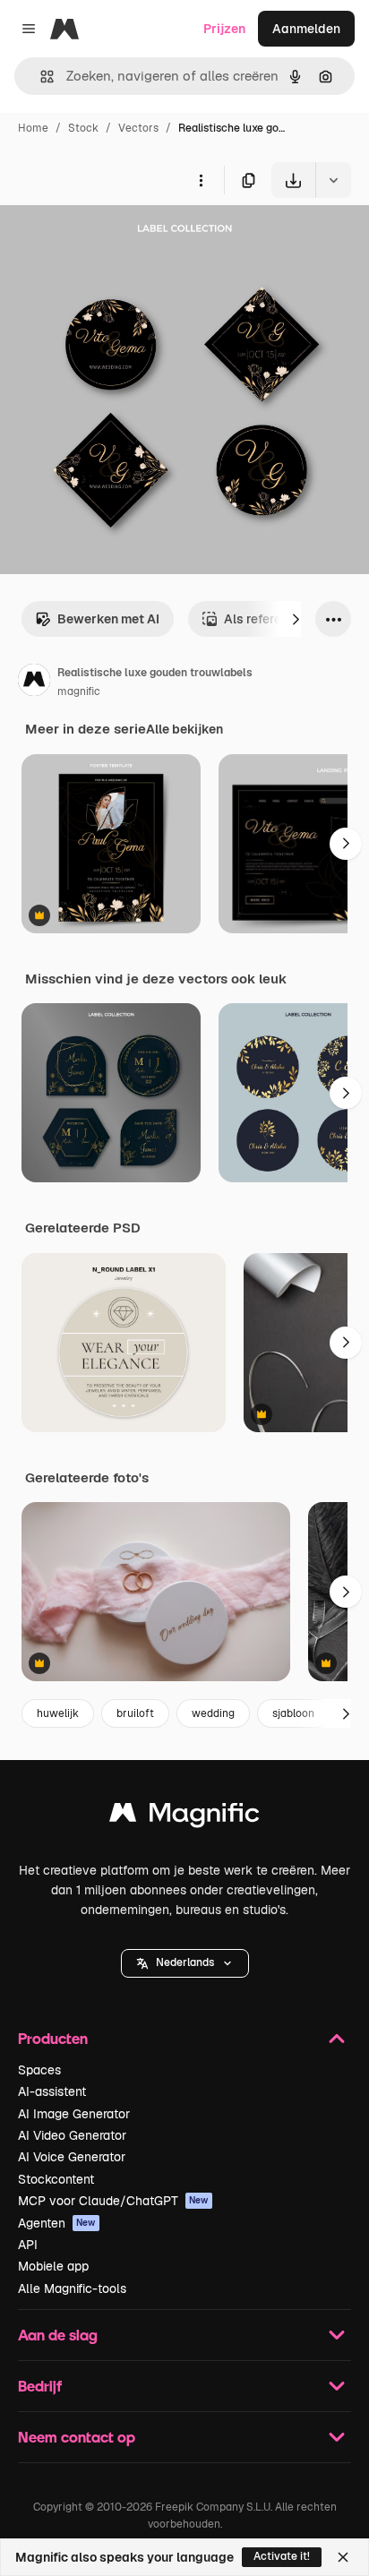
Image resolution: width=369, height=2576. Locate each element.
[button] (185, 1963)
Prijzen (224, 29)
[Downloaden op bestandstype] (333, 180)
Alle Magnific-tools (72, 2288)
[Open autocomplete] (40, 77)
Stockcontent (56, 2179)
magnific (79, 691)
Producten (53, 2038)
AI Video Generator (72, 2135)
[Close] (343, 2557)
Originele (118, 240)
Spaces (39, 2070)
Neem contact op (77, 2437)
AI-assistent (52, 2091)
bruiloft (135, 1713)
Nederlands (185, 1962)
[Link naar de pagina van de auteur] (34, 683)
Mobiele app (53, 2266)
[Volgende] (296, 619)
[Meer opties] (201, 180)
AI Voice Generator (72, 2157)
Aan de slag (58, 2335)
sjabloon (293, 1713)
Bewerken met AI (108, 619)
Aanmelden (306, 29)
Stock (83, 128)
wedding (213, 1713)
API (28, 2245)
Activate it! (282, 2556)
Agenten (57, 2223)
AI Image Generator (74, 2114)
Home (33, 128)
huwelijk (58, 1713)
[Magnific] (184, 1817)
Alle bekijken (184, 729)
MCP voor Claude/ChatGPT (113, 2201)
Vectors (138, 128)
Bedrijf (40, 2386)
